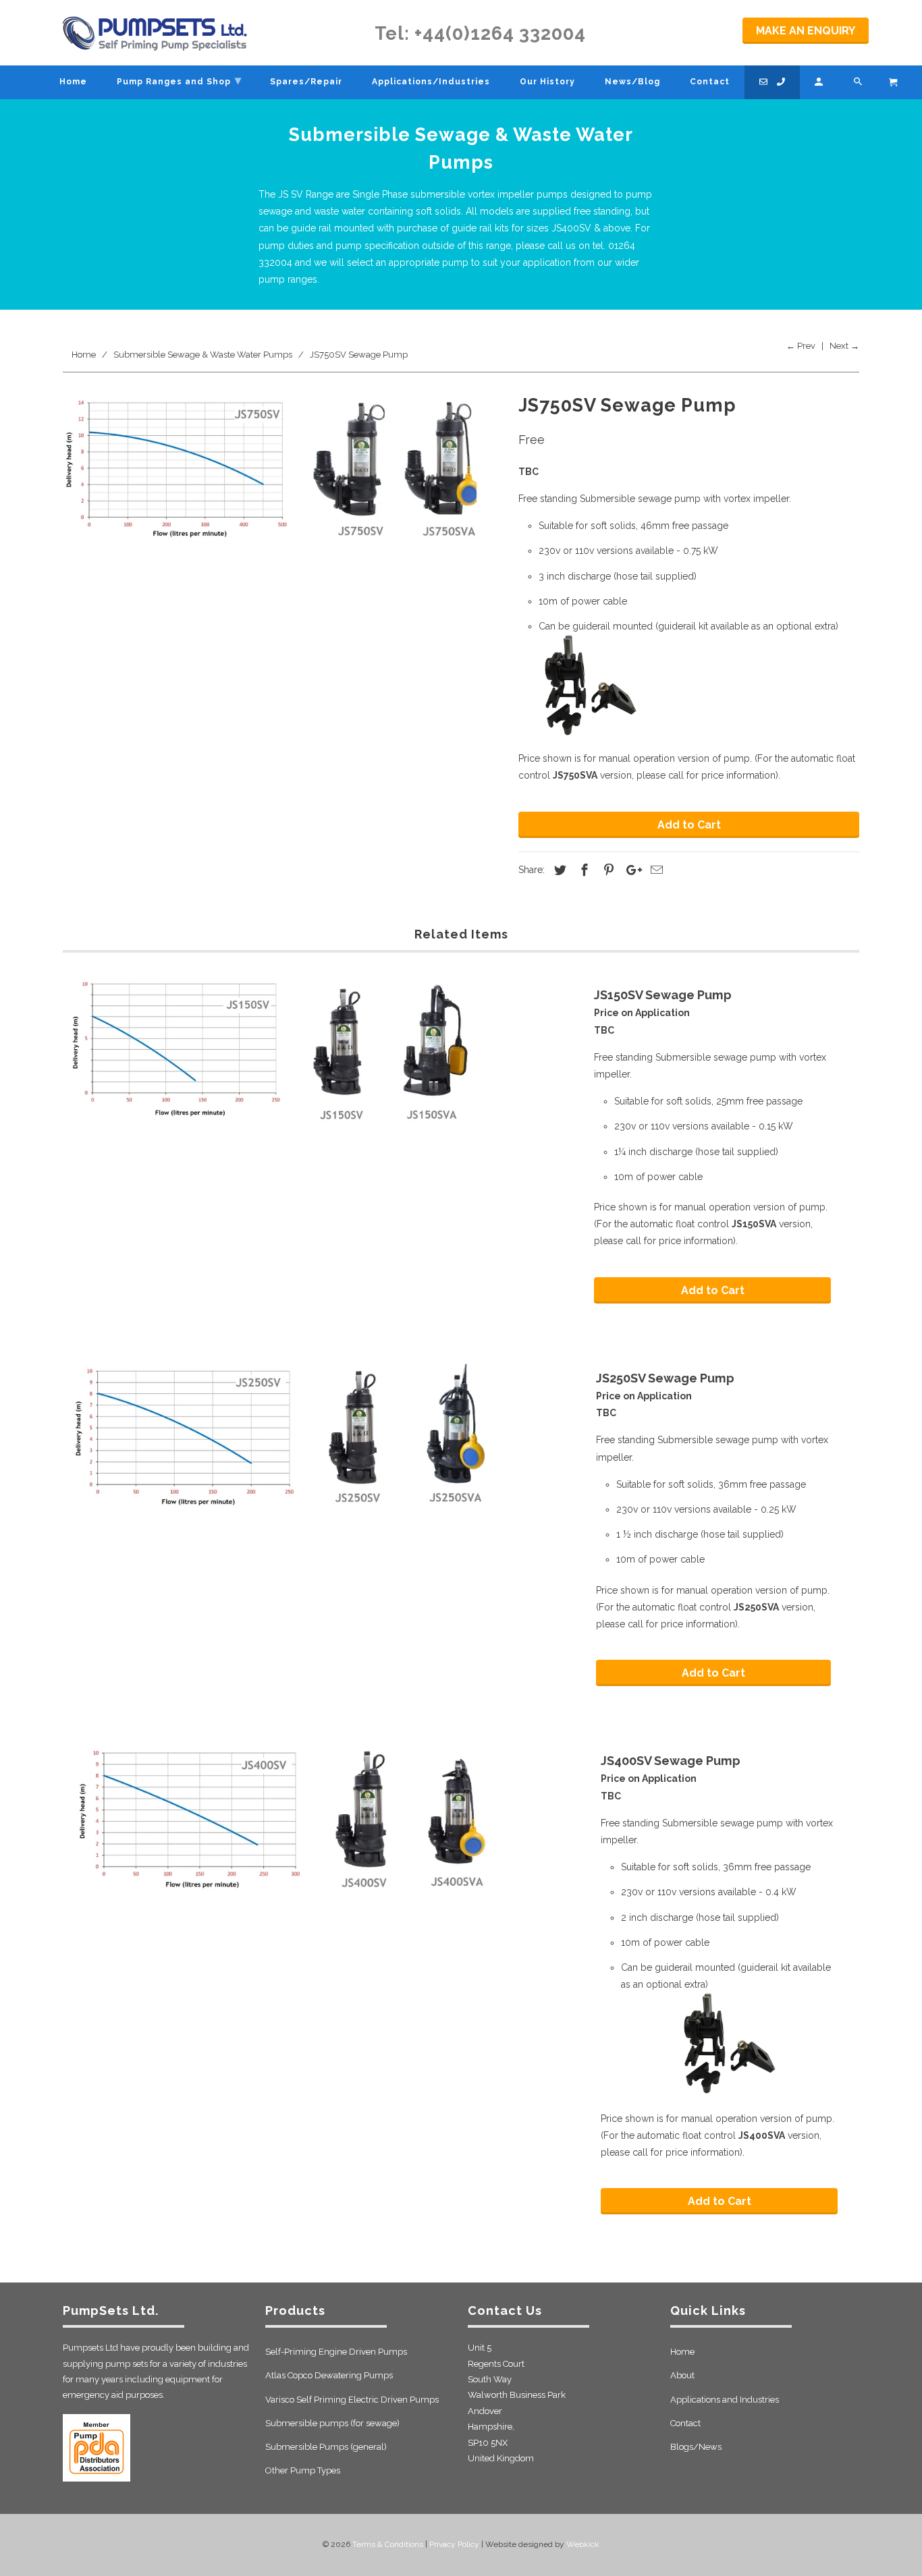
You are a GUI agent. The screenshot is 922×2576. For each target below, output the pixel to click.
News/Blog (632, 82)
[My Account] (820, 82)
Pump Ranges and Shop (179, 80)
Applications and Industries (725, 2400)
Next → (844, 346)
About (682, 2375)
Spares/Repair (306, 82)
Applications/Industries (431, 82)
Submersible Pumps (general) (326, 2447)
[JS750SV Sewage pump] (284, 485)
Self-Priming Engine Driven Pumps (336, 2352)
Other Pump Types (303, 2470)
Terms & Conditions (388, 2544)
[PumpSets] (155, 33)
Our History (547, 82)
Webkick (583, 2544)
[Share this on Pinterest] (607, 870)
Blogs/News (696, 2447)
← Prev (801, 346)
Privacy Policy (454, 2544)
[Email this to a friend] (655, 870)
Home (682, 2352)
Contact (685, 2423)
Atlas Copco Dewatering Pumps (329, 2375)
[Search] (859, 82)
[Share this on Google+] (630, 870)
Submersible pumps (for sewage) (332, 2423)
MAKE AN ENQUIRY (806, 31)
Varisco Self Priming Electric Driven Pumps (352, 2400)
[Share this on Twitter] (558, 870)
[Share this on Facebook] (582, 870)
